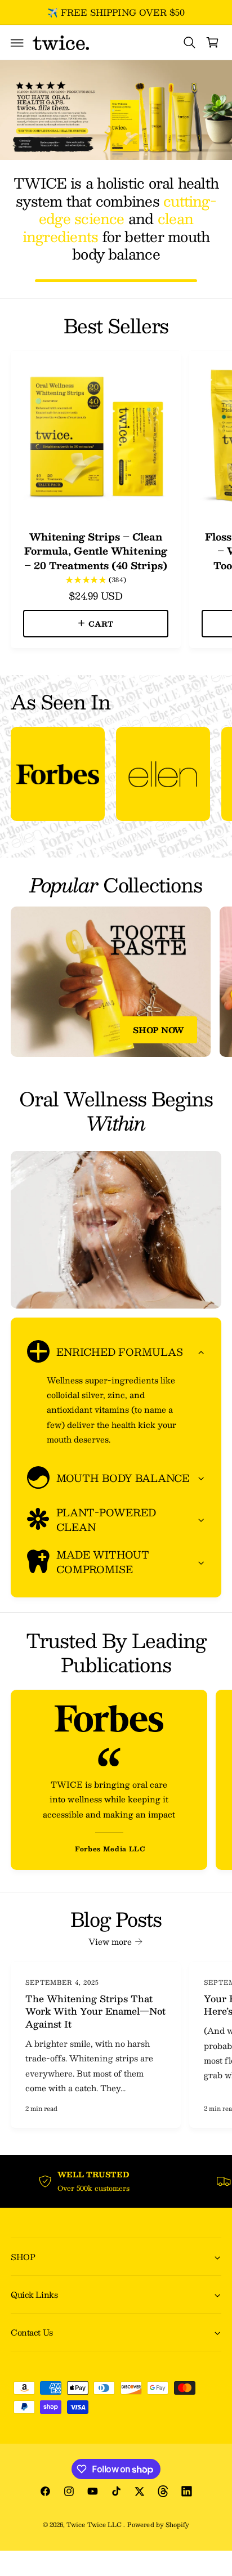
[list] (116, 776)
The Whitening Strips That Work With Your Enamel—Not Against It (95, 2012)
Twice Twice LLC (95, 2524)
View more (110, 1941)
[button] (17, 43)
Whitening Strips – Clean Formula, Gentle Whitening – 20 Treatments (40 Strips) (96, 551)
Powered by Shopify (158, 2524)
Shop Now (159, 1030)
